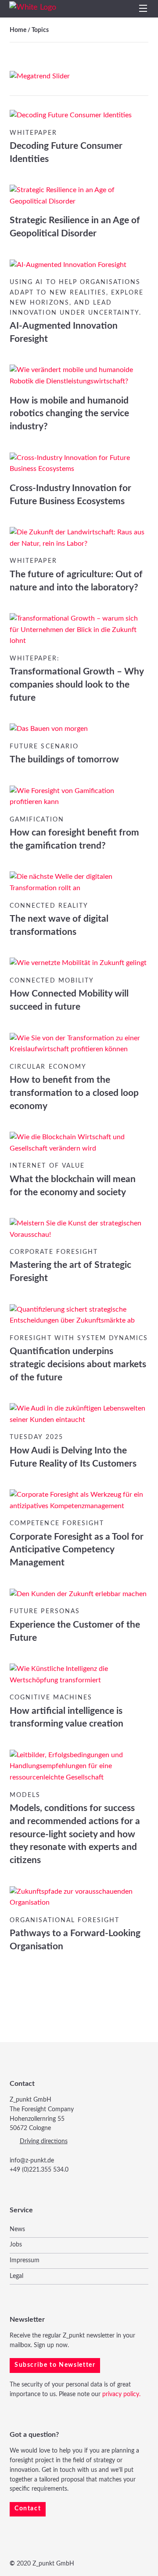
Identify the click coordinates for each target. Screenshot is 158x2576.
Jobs (16, 2245)
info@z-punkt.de (32, 2161)
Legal (16, 2276)
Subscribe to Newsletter (55, 2365)
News (17, 2229)
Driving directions (43, 2141)
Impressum (25, 2260)
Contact (28, 2509)
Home (18, 30)
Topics (40, 30)
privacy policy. (121, 2394)
